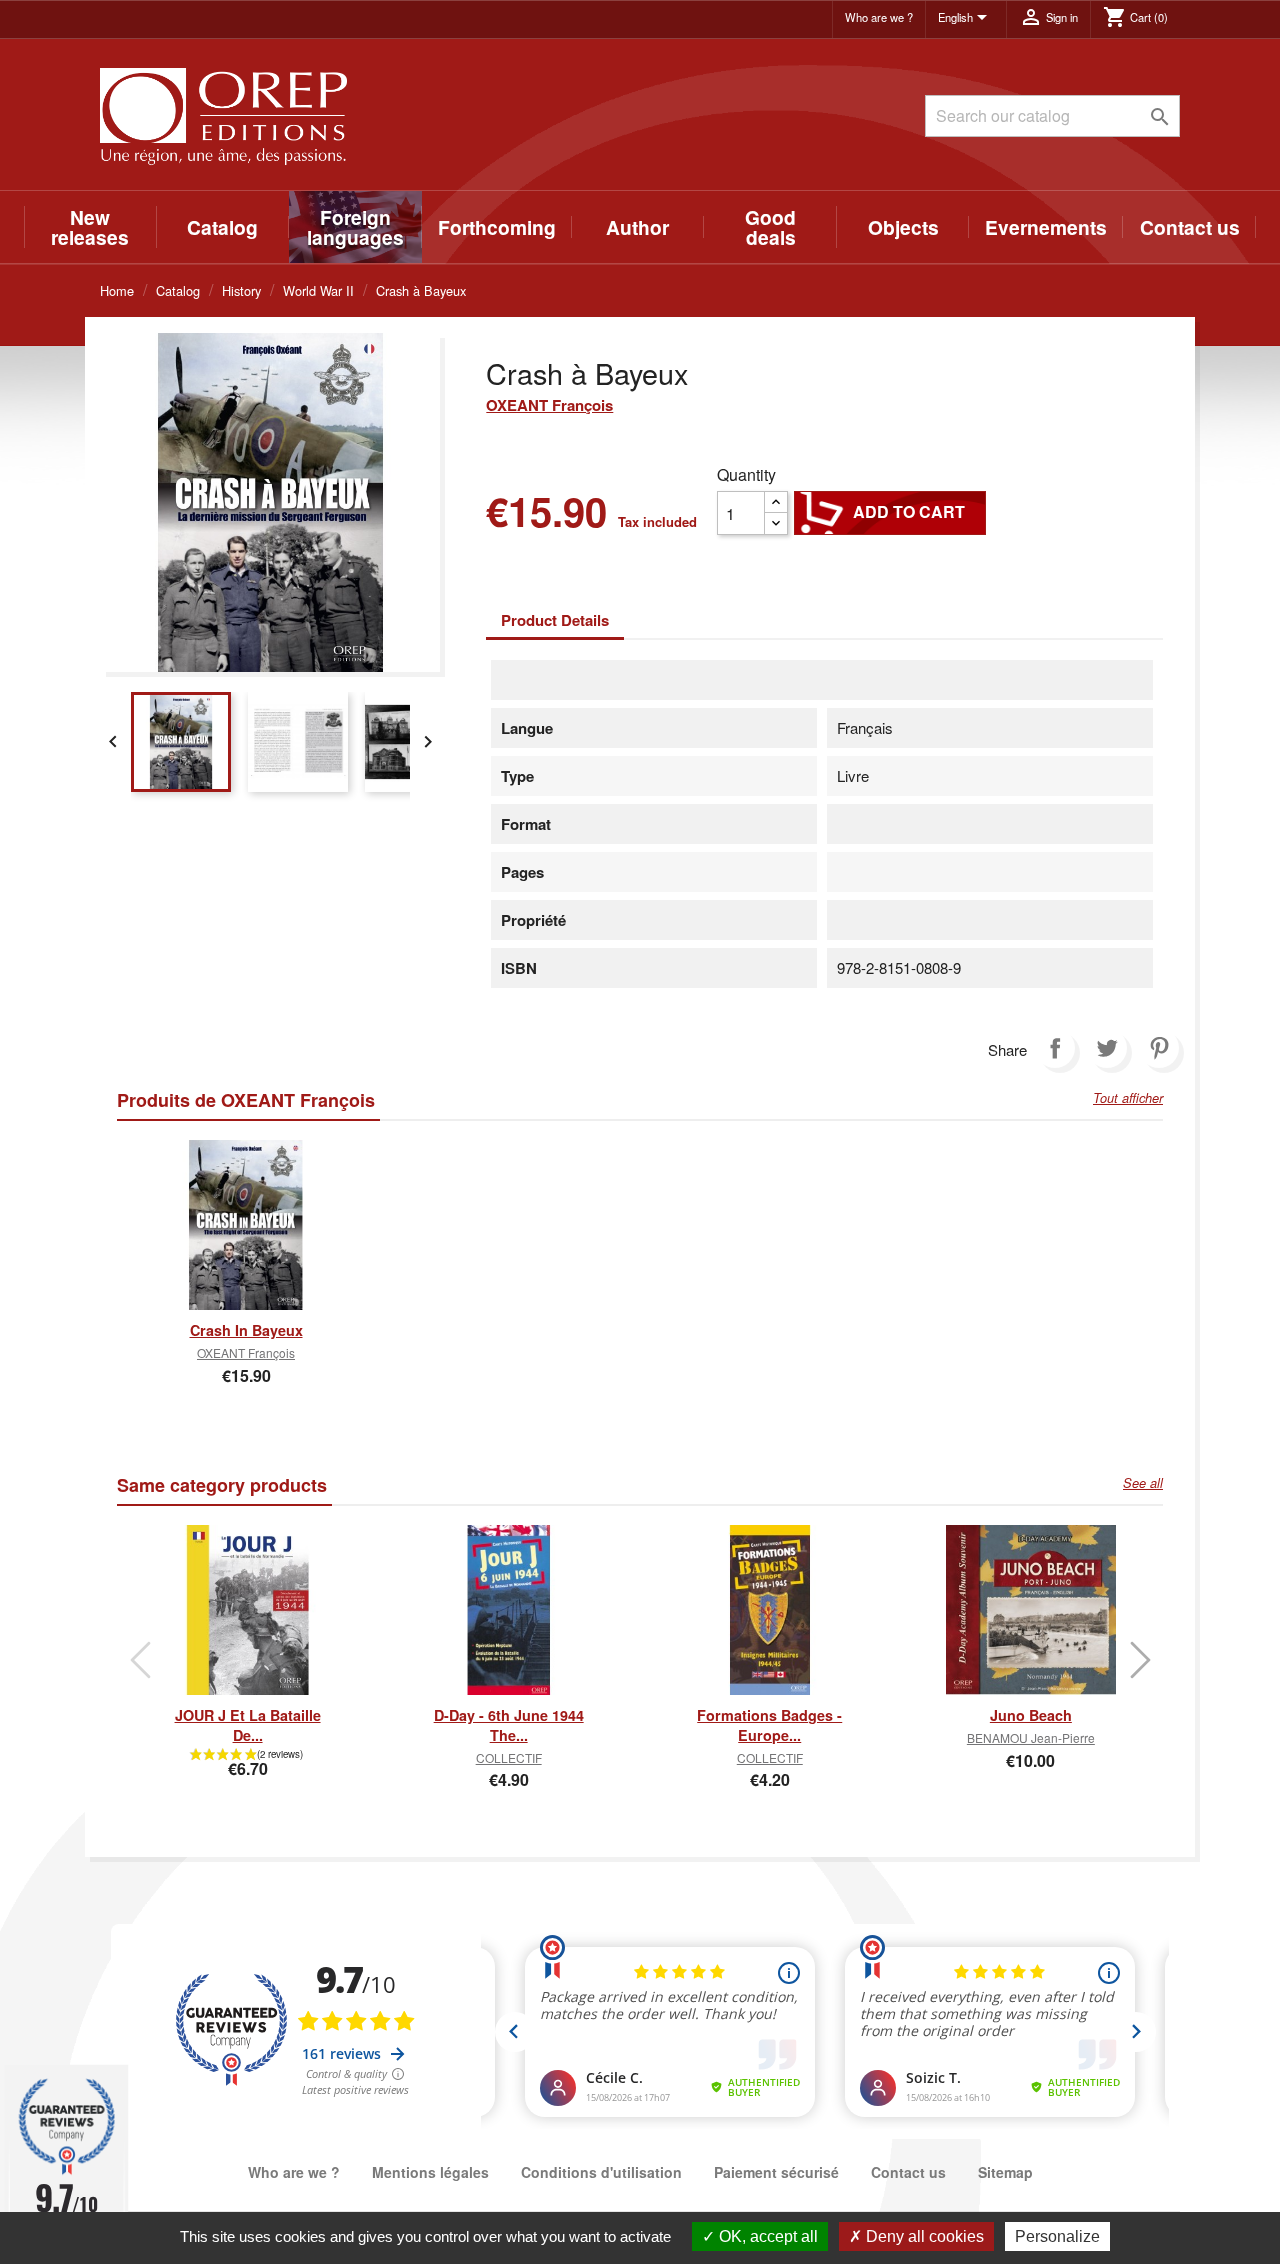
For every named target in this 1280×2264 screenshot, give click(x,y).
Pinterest (1159, 1048)
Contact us (1190, 227)
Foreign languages (355, 227)
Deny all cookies (923, 2236)
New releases (90, 227)
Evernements (1046, 227)
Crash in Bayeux (246, 1330)
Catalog (222, 227)
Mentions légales (430, 2172)
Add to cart (890, 512)
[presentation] (140, 1660)
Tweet (1107, 1048)
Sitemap (1005, 2172)
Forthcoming (497, 227)
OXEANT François (549, 405)
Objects (903, 227)
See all (1143, 1483)
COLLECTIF (509, 1757)
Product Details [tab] (555, 620)
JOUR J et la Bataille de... (248, 1725)
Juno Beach (1031, 1715)
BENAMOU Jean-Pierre (1031, 1737)
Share (1055, 1048)
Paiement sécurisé (776, 2172)
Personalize (1057, 2236)
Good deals (770, 227)
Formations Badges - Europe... (769, 1725)
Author (637, 227)
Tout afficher (1128, 1098)
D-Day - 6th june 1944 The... (509, 1725)
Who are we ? (879, 17)
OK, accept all (766, 2236)
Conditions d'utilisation (601, 2172)
